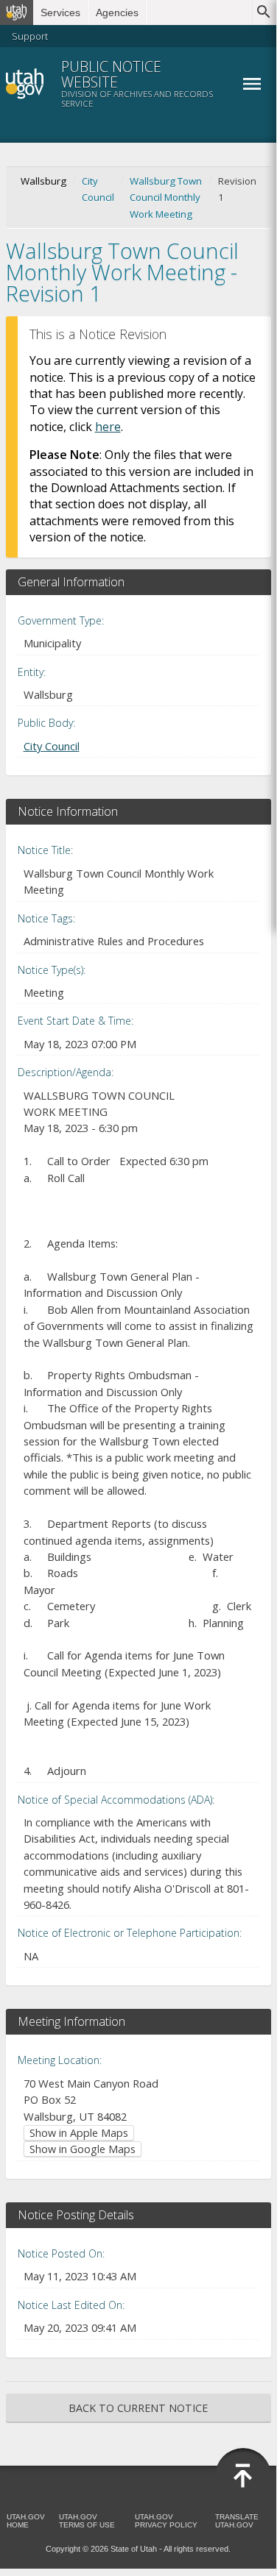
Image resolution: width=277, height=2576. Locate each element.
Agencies (117, 13)
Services (60, 13)
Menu (252, 84)
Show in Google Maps (83, 2149)
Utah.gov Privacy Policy (166, 2521)
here (108, 427)
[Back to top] (243, 2476)
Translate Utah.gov (237, 2521)
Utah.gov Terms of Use (87, 2521)
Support (30, 36)
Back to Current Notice (138, 2408)
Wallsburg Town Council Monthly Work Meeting (166, 198)
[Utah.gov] (17, 13)
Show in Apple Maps (79, 2133)
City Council (98, 189)
